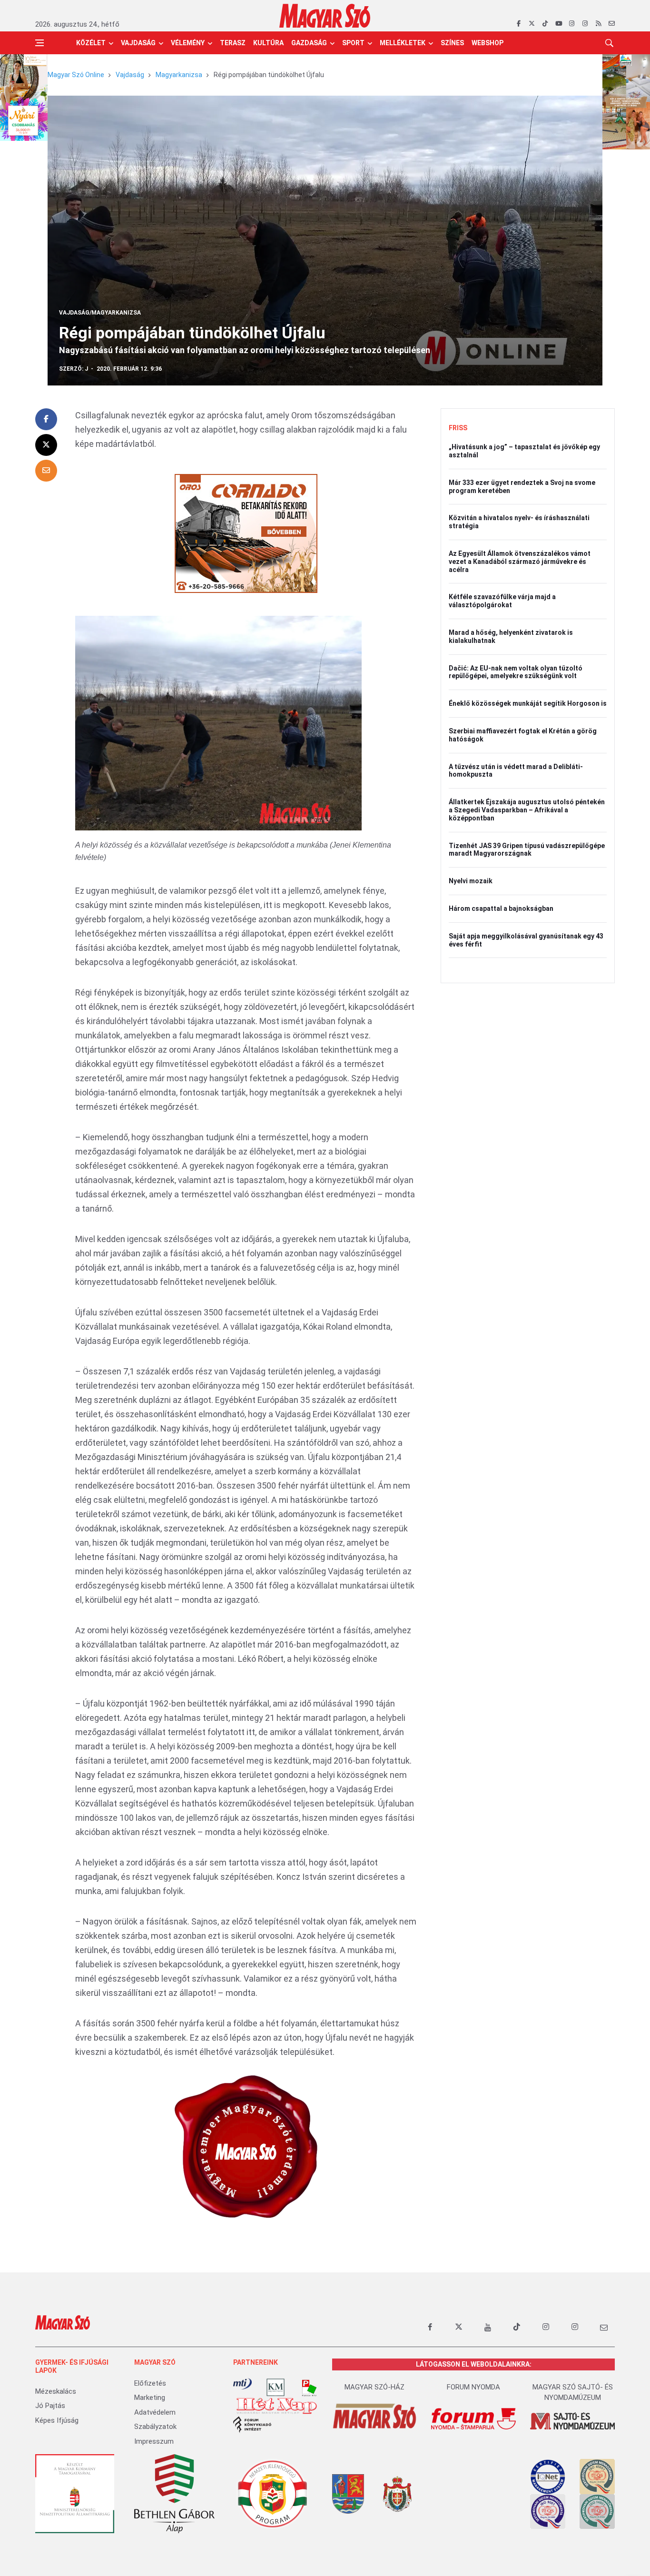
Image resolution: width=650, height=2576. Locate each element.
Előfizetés (150, 2383)
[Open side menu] (39, 43)
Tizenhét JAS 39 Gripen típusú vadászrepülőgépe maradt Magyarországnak (527, 850)
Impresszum (154, 2441)
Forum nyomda (473, 2387)
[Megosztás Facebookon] (46, 419)
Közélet (91, 43)
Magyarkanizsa (179, 75)
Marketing (150, 2398)
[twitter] (532, 24)
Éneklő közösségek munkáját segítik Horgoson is (528, 703)
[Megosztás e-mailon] (46, 471)
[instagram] (572, 24)
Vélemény (188, 43)
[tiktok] (545, 24)
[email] (612, 24)
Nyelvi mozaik (471, 881)
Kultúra (268, 43)
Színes (452, 43)
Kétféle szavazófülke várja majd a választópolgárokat (502, 601)
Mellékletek (403, 43)
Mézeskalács (56, 2391)
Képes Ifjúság (57, 2420)
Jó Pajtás (50, 2406)
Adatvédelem (155, 2412)
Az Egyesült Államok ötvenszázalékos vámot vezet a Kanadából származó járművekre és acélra (520, 562)
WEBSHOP (487, 43)
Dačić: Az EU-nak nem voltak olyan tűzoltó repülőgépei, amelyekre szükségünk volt (516, 672)
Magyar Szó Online (76, 75)
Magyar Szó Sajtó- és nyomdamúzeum (573, 2393)
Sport (353, 43)
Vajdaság (138, 43)
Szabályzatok (155, 2427)
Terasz (233, 43)
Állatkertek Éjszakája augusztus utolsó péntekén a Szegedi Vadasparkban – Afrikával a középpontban (527, 810)
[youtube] (558, 24)
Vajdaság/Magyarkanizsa (100, 313)
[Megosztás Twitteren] (46, 445)
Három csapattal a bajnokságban (501, 908)
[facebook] (518, 24)
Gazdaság (309, 43)
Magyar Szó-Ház (374, 2387)
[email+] (604, 2327)
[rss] (598, 24)
